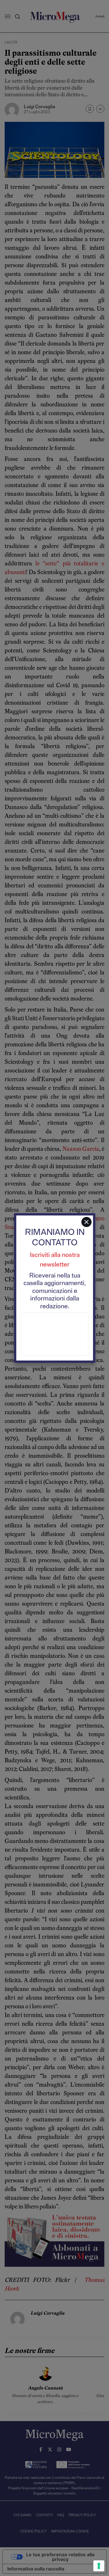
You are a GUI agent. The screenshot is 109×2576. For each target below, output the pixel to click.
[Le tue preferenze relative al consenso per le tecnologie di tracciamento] (99, 2566)
